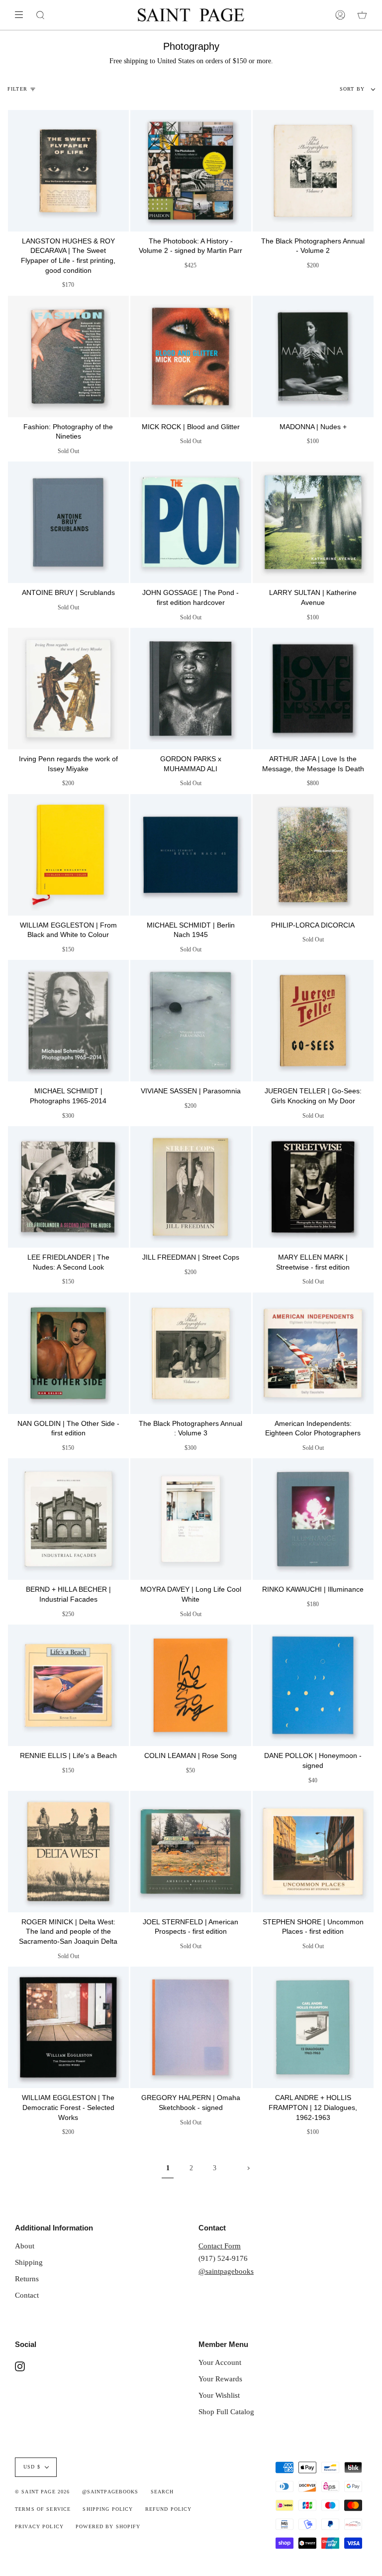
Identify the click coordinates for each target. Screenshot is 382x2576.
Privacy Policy (39, 2527)
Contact (27, 2295)
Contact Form (220, 2246)
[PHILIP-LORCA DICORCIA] (313, 855)
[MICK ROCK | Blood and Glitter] (191, 356)
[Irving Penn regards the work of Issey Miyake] (68, 689)
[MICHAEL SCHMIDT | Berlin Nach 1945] (191, 855)
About (25, 2246)
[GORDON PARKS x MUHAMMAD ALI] (191, 689)
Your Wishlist (219, 2395)
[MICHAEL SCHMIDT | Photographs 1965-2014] (68, 1021)
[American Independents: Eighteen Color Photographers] (313, 1353)
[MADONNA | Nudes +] (313, 356)
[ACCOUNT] (340, 15)
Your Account (220, 2362)
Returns (27, 2279)
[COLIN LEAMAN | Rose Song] (191, 1685)
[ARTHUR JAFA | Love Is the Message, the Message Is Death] (313, 689)
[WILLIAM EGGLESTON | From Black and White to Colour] (68, 855)
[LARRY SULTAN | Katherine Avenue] (313, 522)
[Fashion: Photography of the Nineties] (68, 356)
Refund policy (169, 2509)
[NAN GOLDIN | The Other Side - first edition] (68, 1353)
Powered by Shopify (108, 2527)
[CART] (362, 15)
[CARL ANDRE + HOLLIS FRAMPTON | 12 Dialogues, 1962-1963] (313, 2027)
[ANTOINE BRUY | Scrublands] (68, 522)
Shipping (29, 2262)
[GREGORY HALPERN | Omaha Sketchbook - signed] (191, 2027)
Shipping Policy (108, 2509)
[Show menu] (22, 15)
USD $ (32, 2467)
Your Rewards (220, 2379)
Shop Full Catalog (226, 2411)
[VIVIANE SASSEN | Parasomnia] (191, 1021)
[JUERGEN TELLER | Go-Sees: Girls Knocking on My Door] (313, 1021)
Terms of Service (43, 2509)
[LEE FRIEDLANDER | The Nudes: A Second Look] (68, 1187)
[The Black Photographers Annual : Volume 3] (191, 1353)
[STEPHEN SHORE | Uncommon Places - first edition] (313, 1852)
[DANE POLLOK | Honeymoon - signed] (313, 1685)
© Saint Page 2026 (42, 2492)
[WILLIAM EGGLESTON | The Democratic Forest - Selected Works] (68, 2027)
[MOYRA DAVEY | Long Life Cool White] (191, 1519)
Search (162, 2492)
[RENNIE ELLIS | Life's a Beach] (68, 1685)
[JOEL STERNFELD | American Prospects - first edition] (191, 1852)
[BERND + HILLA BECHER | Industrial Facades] (68, 1519)
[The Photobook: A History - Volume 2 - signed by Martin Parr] (191, 171)
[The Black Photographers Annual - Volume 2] (313, 171)
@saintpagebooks (226, 2271)
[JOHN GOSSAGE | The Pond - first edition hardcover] (191, 522)
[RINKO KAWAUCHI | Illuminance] (313, 1519)
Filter (17, 89)
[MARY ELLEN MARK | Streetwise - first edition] (313, 1187)
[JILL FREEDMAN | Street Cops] (191, 1187)
